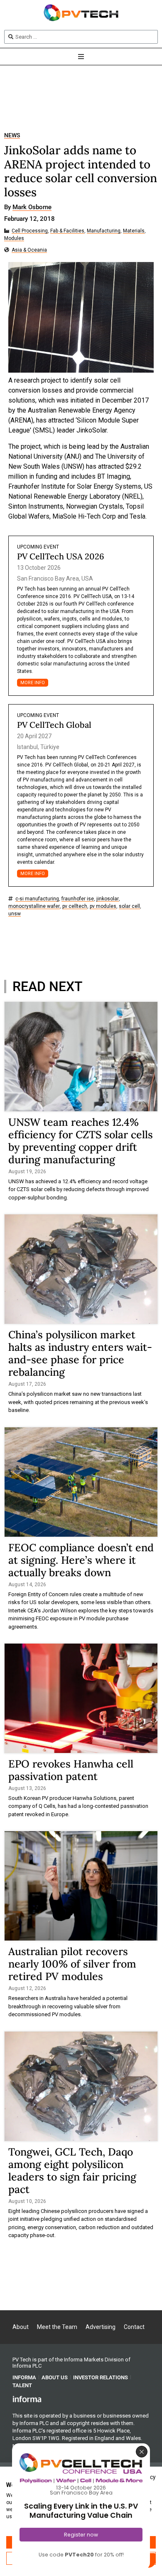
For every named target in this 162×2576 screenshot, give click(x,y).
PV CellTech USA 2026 (61, 556)
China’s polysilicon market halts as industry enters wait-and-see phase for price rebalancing (80, 1353)
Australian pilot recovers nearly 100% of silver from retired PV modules (72, 1964)
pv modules (103, 906)
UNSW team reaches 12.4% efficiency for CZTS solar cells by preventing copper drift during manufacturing (81, 1141)
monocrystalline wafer (34, 906)
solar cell (129, 906)
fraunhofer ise (78, 899)
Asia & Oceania (29, 250)
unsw (15, 914)
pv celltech (75, 906)
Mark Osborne (32, 208)
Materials (134, 231)
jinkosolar (108, 899)
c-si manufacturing (37, 899)
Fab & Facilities (67, 231)
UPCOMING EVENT (38, 547)
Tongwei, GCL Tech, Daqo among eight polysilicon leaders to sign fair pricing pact (72, 2171)
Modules (14, 239)
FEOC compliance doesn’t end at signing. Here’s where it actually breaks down (81, 1560)
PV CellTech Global (54, 725)
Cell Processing (30, 231)
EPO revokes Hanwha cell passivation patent (71, 1770)
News (12, 135)
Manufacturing (104, 231)
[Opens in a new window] (27, 2399)
